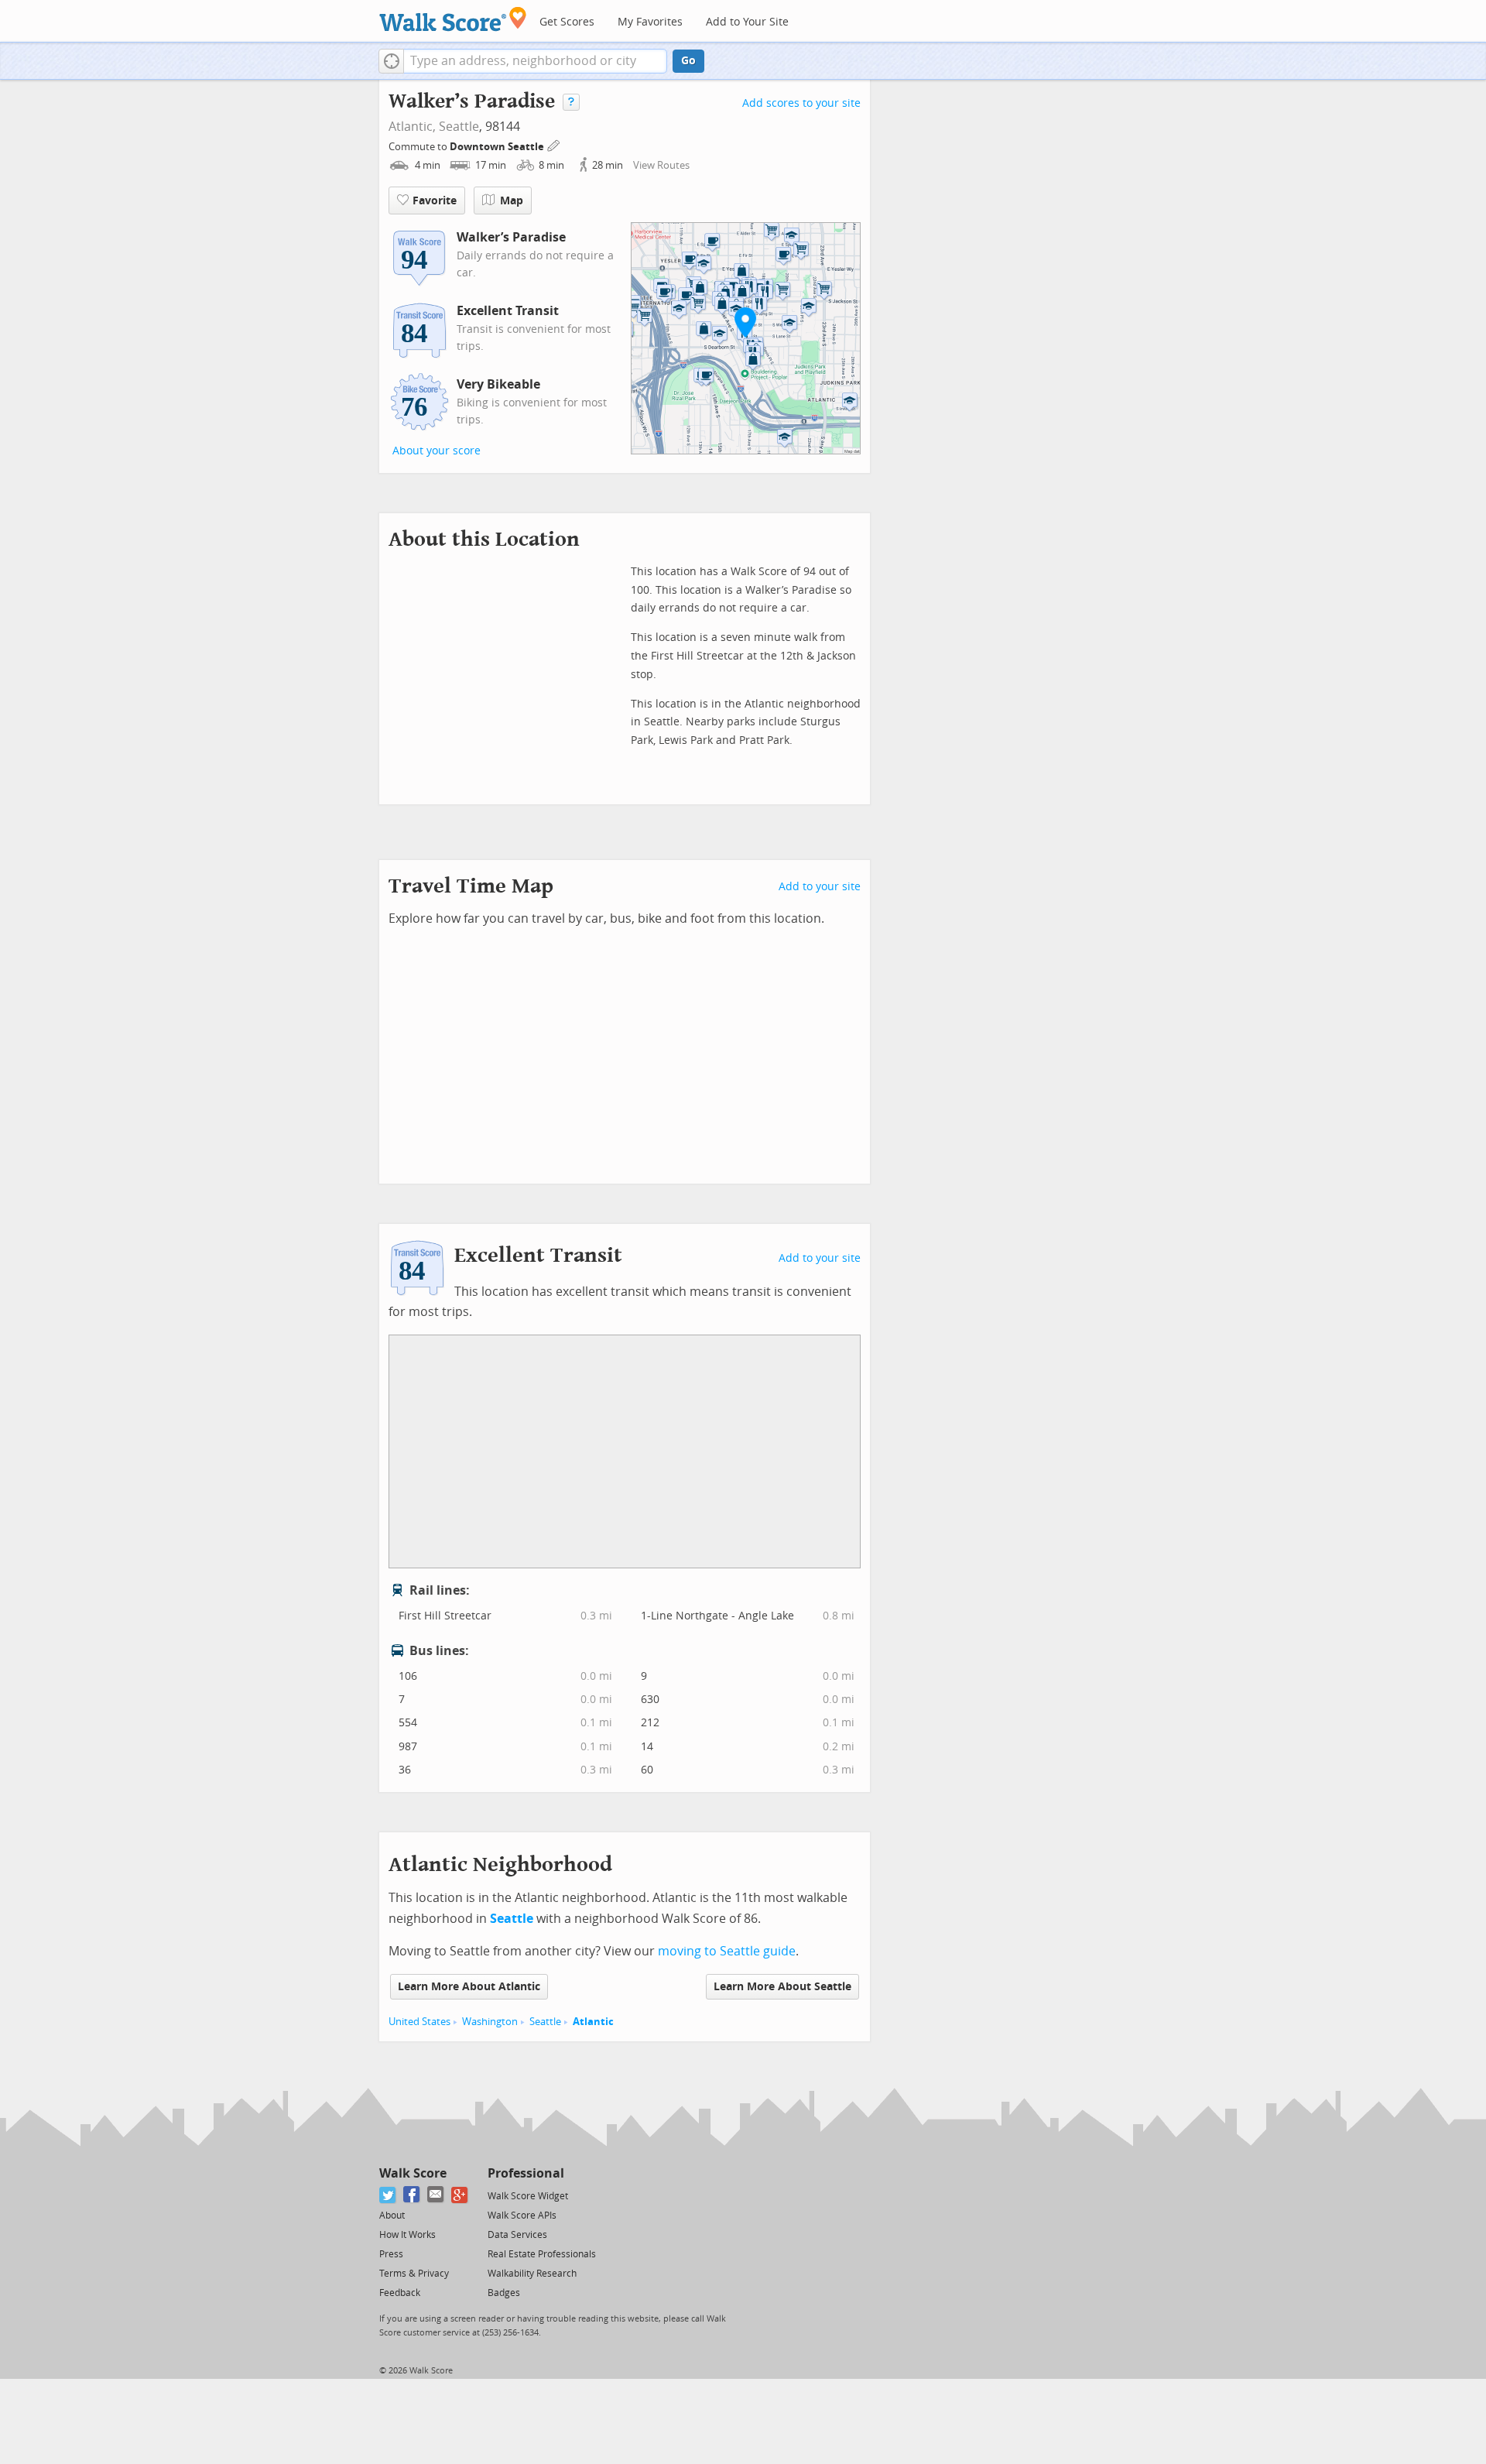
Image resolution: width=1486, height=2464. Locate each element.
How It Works (407, 2235)
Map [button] (512, 201)
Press (391, 2254)
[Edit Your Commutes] (554, 144)
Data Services (517, 2235)
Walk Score (413, 2173)
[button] (391, 61)
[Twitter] (388, 2195)
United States (419, 2022)
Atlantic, (412, 127)
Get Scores (567, 22)
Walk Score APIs (522, 2216)
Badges (504, 2293)
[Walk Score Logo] (453, 19)
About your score (437, 451)
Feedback (400, 2293)
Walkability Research (532, 2274)
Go (688, 61)
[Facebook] (412, 2195)
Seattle (459, 127)
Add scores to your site (801, 103)
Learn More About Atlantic (469, 1987)
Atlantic (593, 2022)
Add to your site (820, 887)
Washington (490, 2022)
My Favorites (650, 22)
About (392, 2216)
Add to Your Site (747, 22)
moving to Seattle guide (727, 1951)
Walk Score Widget (528, 2196)
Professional (526, 2173)
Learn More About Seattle (782, 1987)
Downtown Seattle (498, 147)
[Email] (436, 2195)
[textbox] (535, 61)
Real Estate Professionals (542, 2254)
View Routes (661, 165)
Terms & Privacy (414, 2274)
